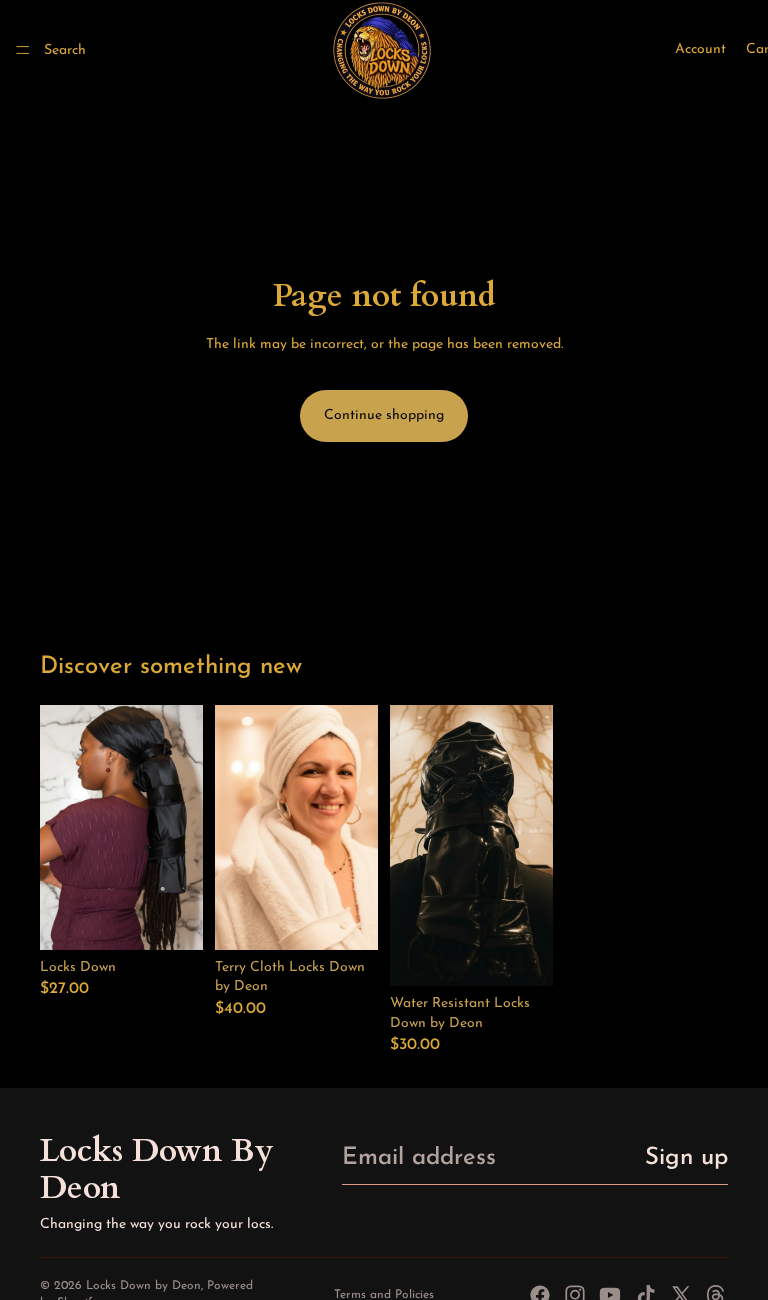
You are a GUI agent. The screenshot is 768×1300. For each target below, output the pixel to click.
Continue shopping (384, 415)
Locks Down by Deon (143, 1286)
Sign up (686, 1158)
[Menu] (23, 50)
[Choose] (172, 919)
